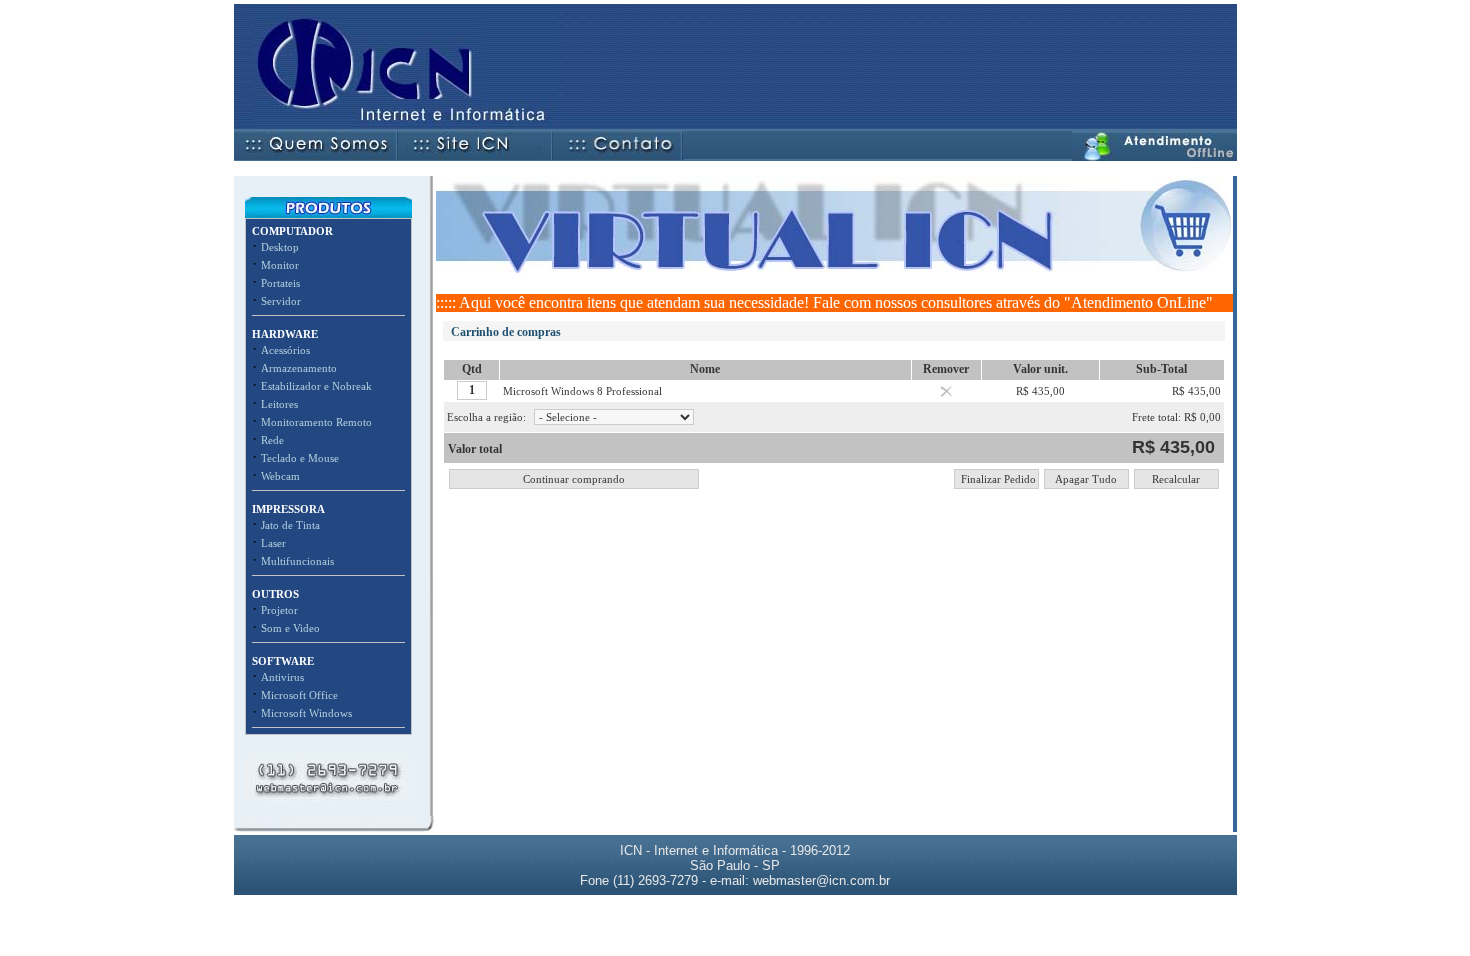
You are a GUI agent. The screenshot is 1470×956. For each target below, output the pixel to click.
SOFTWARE (283, 661)
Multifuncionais (297, 561)
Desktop (280, 247)
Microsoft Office (299, 695)
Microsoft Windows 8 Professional (582, 391)
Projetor (279, 610)
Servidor (281, 301)
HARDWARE (285, 334)
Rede (272, 440)
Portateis (280, 283)
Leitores (279, 404)
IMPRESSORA (288, 509)
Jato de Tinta (290, 525)
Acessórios (285, 350)
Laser (273, 543)
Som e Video (290, 628)
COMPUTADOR (292, 231)
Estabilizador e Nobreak (316, 386)
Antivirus (282, 677)
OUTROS (275, 594)
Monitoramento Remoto (316, 422)
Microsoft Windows (306, 713)
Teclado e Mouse (300, 458)
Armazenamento (299, 368)
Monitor (280, 265)
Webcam (280, 476)
